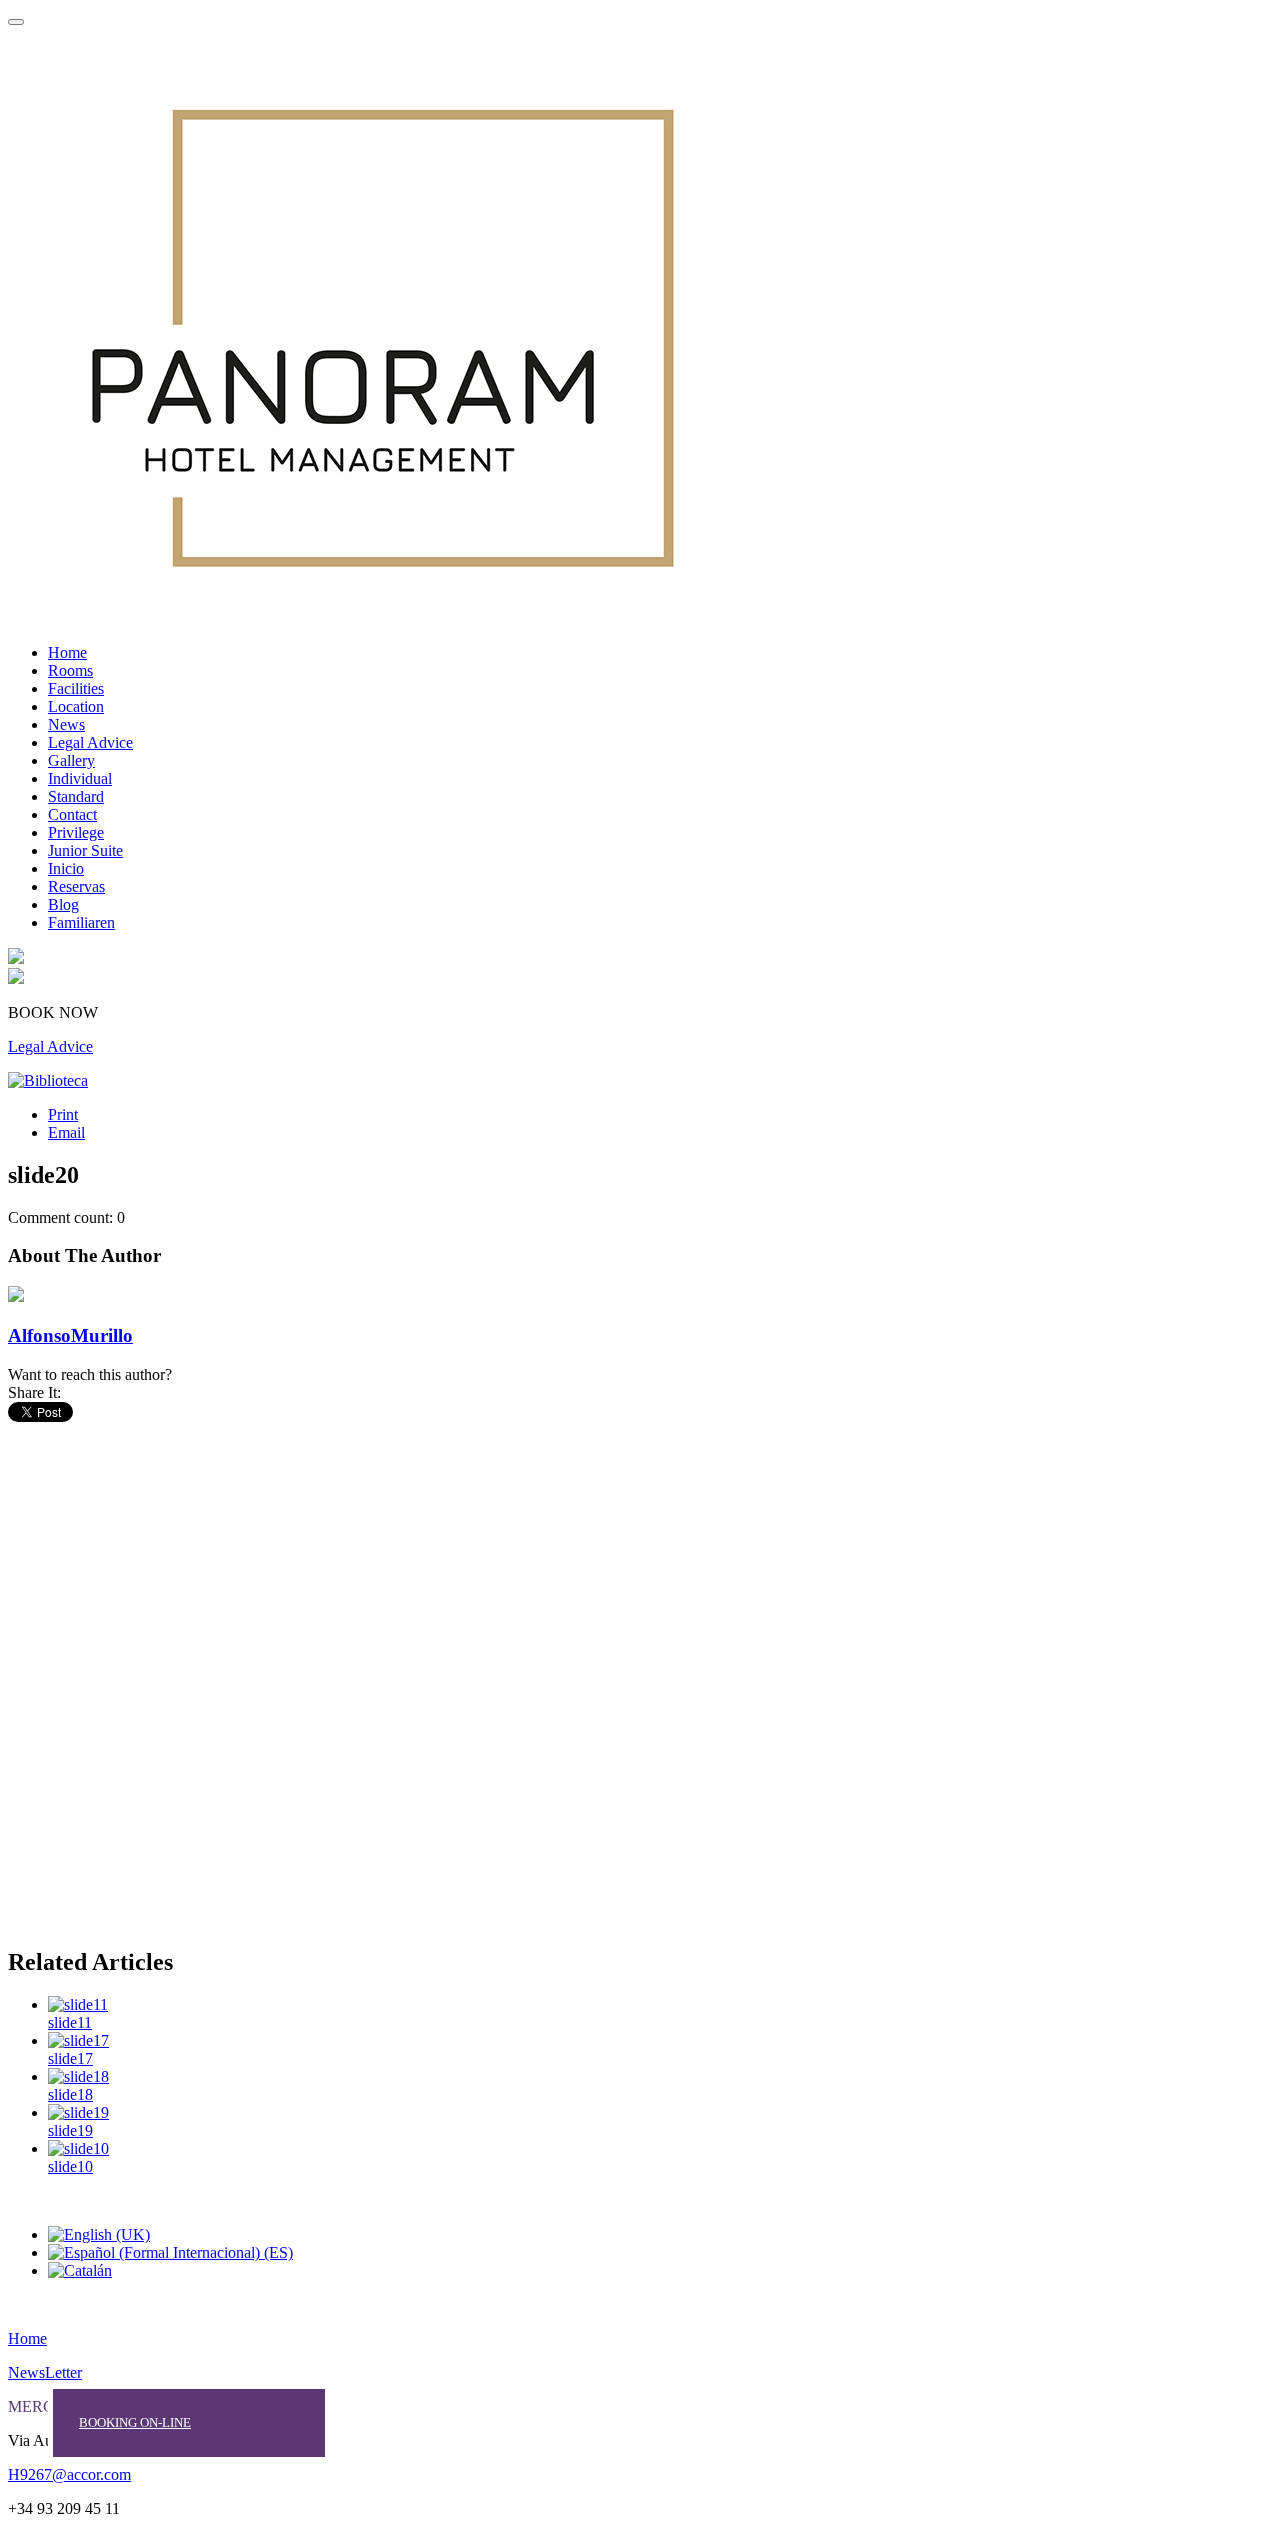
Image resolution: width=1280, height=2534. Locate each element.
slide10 (70, 2166)
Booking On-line (135, 2422)
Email (66, 1132)
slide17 (70, 2058)
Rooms (70, 670)
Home (67, 652)
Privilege (76, 832)
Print (63, 1114)
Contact (72, 814)
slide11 (70, 2022)
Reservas (76, 886)
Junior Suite (85, 850)
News (66, 724)
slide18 (70, 2094)
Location (76, 706)
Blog (63, 904)
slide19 (70, 2130)
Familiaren (81, 922)
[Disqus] (640, 1676)
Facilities (76, 688)
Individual (80, 778)
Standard (76, 796)
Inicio (66, 868)
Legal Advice (90, 742)
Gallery (71, 760)
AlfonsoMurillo (70, 1335)
